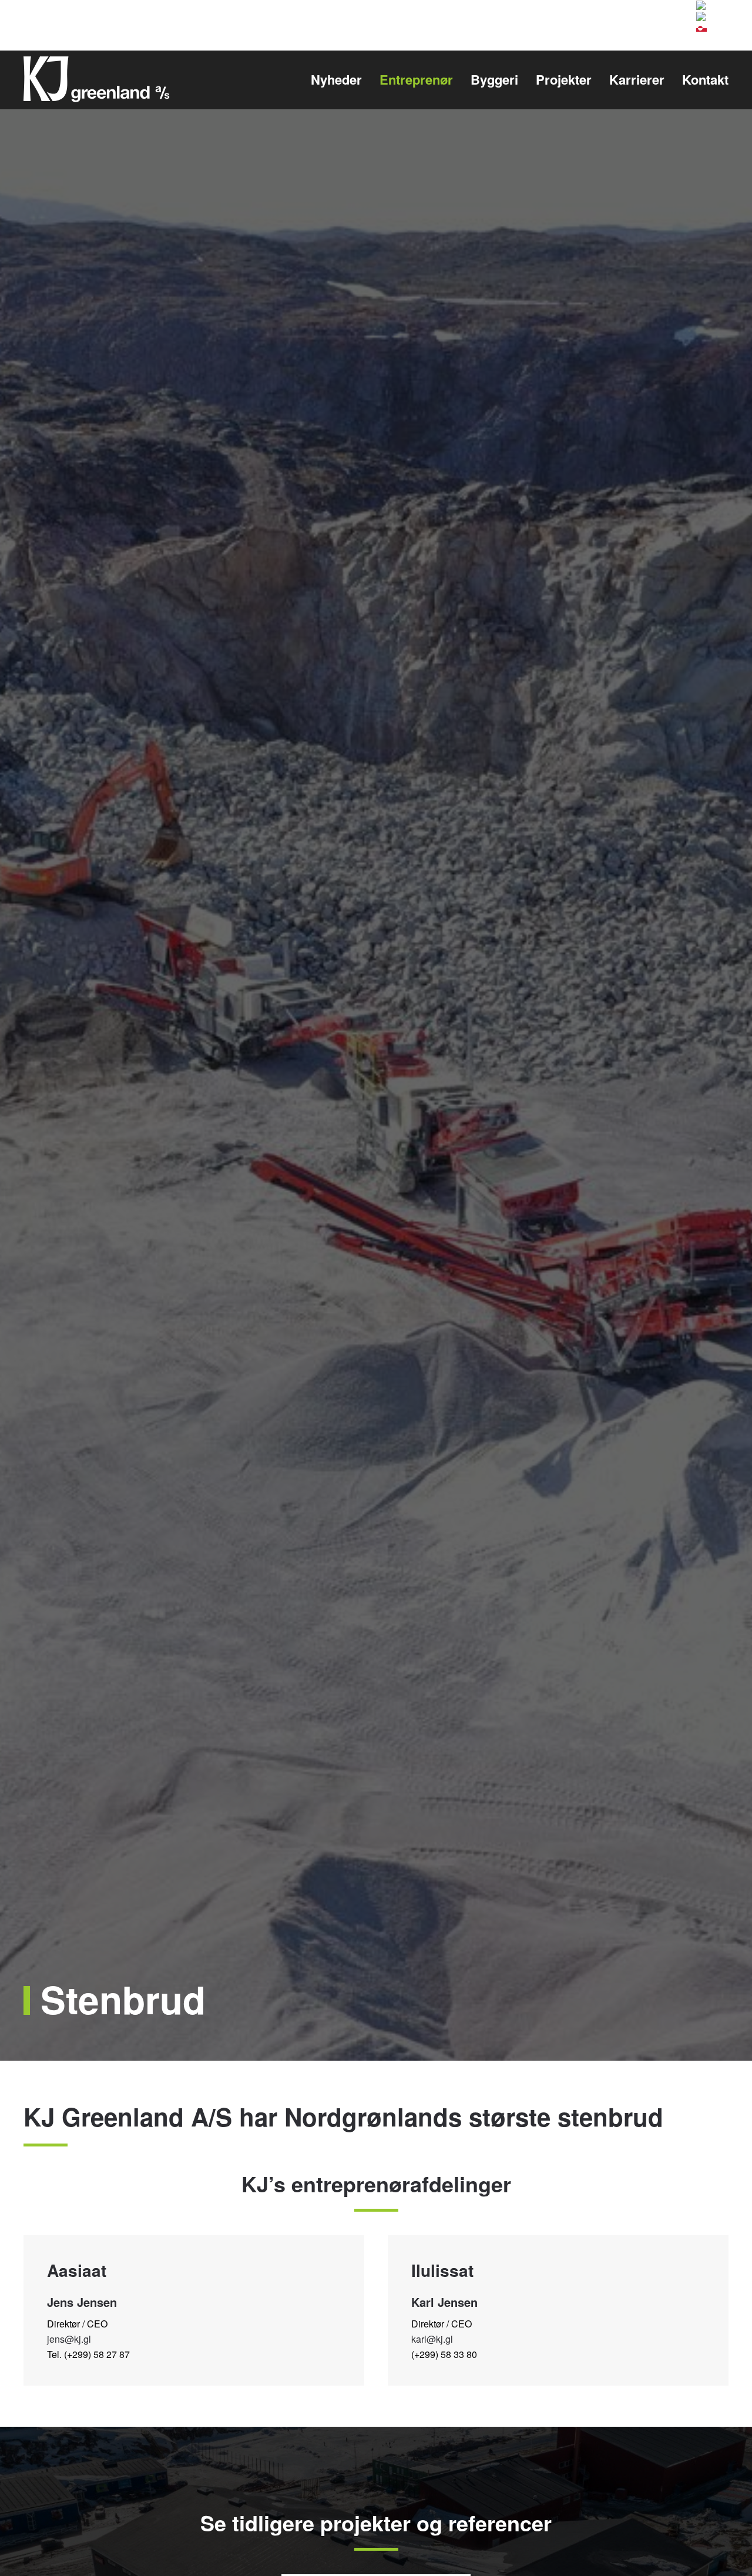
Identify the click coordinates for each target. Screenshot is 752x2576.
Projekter (564, 79)
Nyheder (336, 79)
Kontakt (705, 79)
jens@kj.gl (69, 2339)
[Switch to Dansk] (710, 5)
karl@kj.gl (432, 2339)
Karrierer (637, 79)
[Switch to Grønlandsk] (701, 27)
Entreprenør (416, 79)
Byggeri (494, 79)
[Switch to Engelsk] (712, 16)
